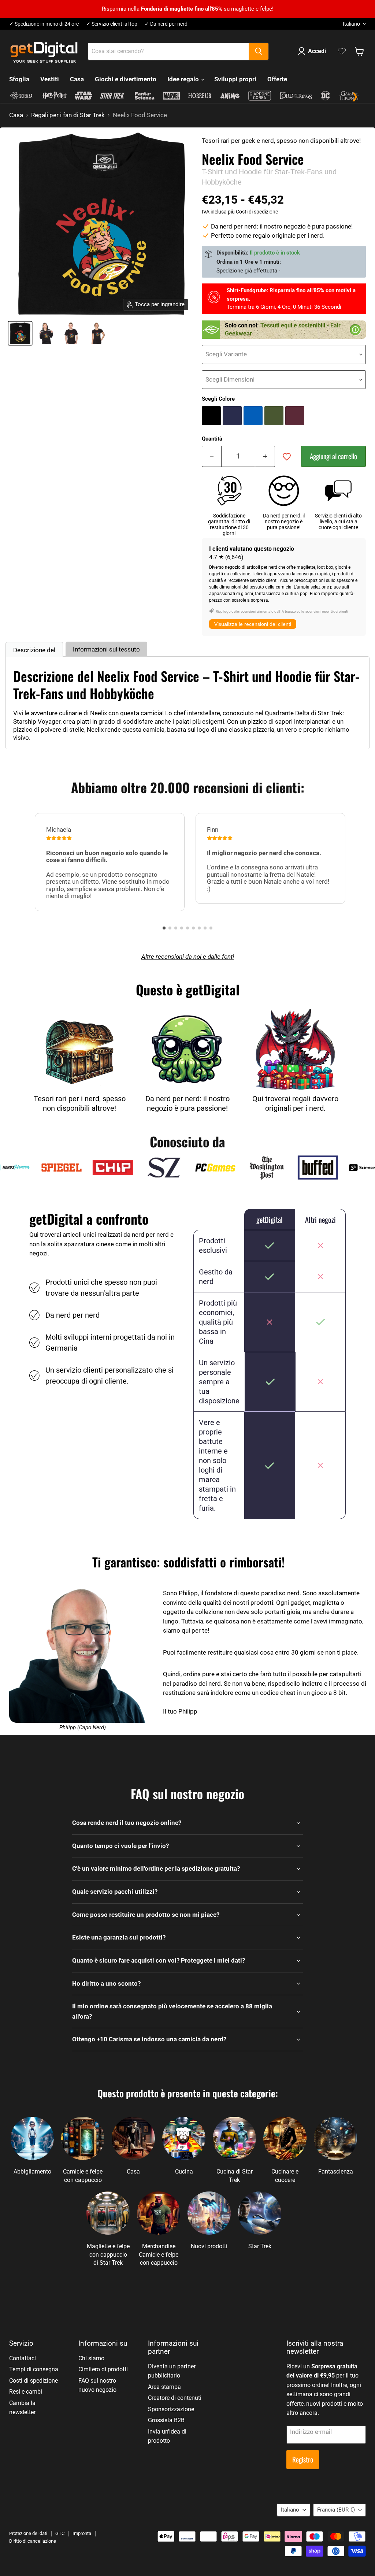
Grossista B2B (166, 2420)
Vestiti (50, 79)
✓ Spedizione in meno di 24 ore (44, 24)
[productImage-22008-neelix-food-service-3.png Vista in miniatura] (97, 333)
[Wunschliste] (342, 51)
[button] (164, 928)
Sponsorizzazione (171, 2409)
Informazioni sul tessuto (106, 649)
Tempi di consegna (34, 2369)
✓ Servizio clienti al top (112, 24)
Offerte (277, 79)
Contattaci (23, 2358)
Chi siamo (91, 2358)
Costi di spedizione (257, 212)
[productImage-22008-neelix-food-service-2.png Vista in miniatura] (71, 333)
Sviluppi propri (235, 79)
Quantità (212, 439)
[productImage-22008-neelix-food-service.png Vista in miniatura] (20, 333)
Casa (77, 79)
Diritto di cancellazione (33, 2541)
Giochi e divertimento (126, 79)
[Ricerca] (259, 51)
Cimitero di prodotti (103, 2369)
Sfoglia (19, 79)
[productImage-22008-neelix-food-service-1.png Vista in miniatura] (46, 333)
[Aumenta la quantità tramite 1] (265, 456)
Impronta (82, 2533)
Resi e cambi (26, 2392)
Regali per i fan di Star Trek (68, 115)
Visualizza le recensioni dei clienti (253, 624)
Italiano (351, 24)
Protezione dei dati (28, 2533)
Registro (303, 2459)
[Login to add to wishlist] (287, 457)
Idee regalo (184, 79)
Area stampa (164, 2387)
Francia (336, 2510)
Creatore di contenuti (175, 2398)
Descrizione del (34, 650)
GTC (60, 2533)
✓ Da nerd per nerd (166, 24)
